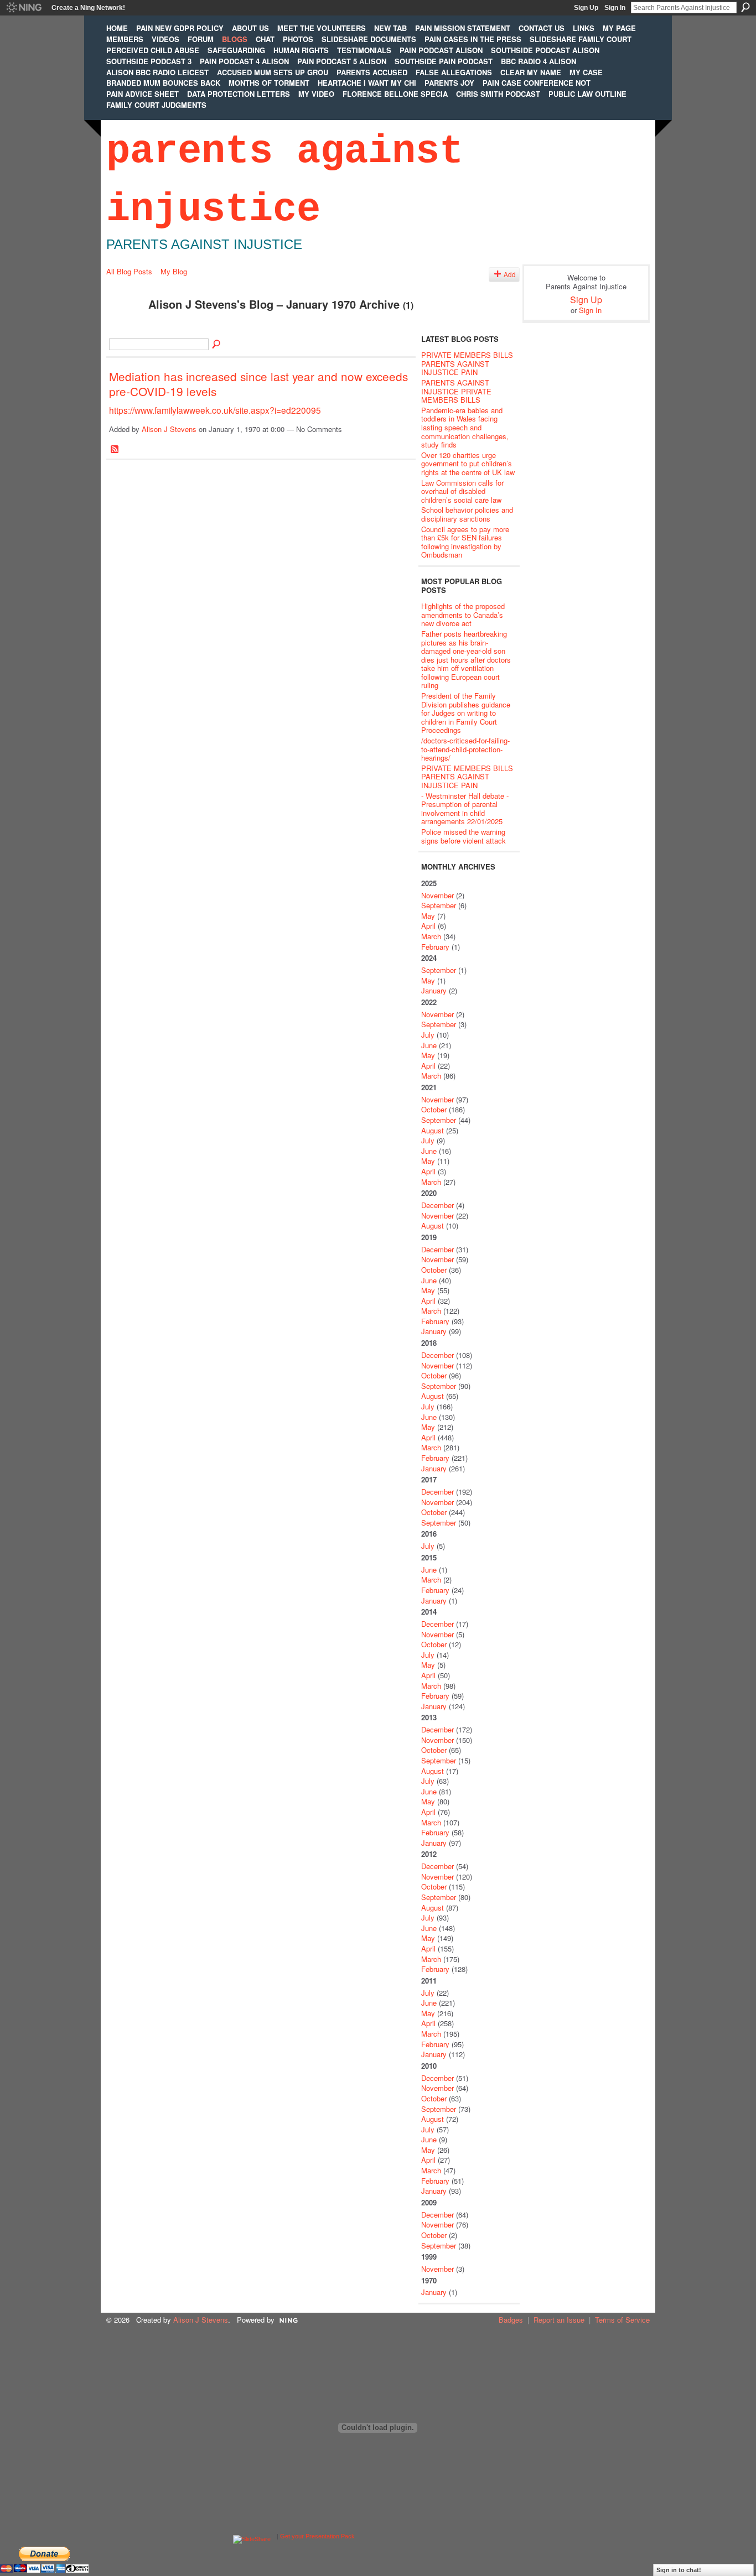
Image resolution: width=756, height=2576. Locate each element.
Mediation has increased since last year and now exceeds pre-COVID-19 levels (258, 384)
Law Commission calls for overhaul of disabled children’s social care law (462, 491)
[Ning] (24, 8)
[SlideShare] (252, 2536)
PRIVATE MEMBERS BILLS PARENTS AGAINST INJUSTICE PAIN (467, 363)
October (434, 1109)
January (434, 990)
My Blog (174, 271)
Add (510, 274)
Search (745, 7)
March (431, 936)
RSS (115, 450)
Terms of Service (622, 2320)
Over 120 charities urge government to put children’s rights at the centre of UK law (468, 464)
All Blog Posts (129, 271)
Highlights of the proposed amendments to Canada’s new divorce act (463, 615)
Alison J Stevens (169, 429)
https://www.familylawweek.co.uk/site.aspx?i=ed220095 (215, 410)
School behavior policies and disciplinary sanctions (467, 514)
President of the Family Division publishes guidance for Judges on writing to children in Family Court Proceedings (466, 713)
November (437, 895)
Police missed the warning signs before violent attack (464, 836)
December (437, 1205)
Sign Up (586, 8)
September (439, 905)
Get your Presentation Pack (317, 2536)
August (433, 1130)
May (428, 916)
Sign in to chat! (679, 2570)
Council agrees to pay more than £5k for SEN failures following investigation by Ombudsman (465, 542)
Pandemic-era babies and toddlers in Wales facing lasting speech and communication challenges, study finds (465, 427)
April (428, 926)
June (429, 1045)
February (435, 947)
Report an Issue (559, 2320)
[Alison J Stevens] (124, 328)
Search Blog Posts (217, 345)
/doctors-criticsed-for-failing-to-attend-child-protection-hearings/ (465, 749)
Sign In (615, 8)
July (428, 1035)
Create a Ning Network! (88, 8)
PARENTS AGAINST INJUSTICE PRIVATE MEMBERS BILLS (456, 391)
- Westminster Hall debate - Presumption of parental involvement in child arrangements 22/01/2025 (465, 809)
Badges (511, 2320)
